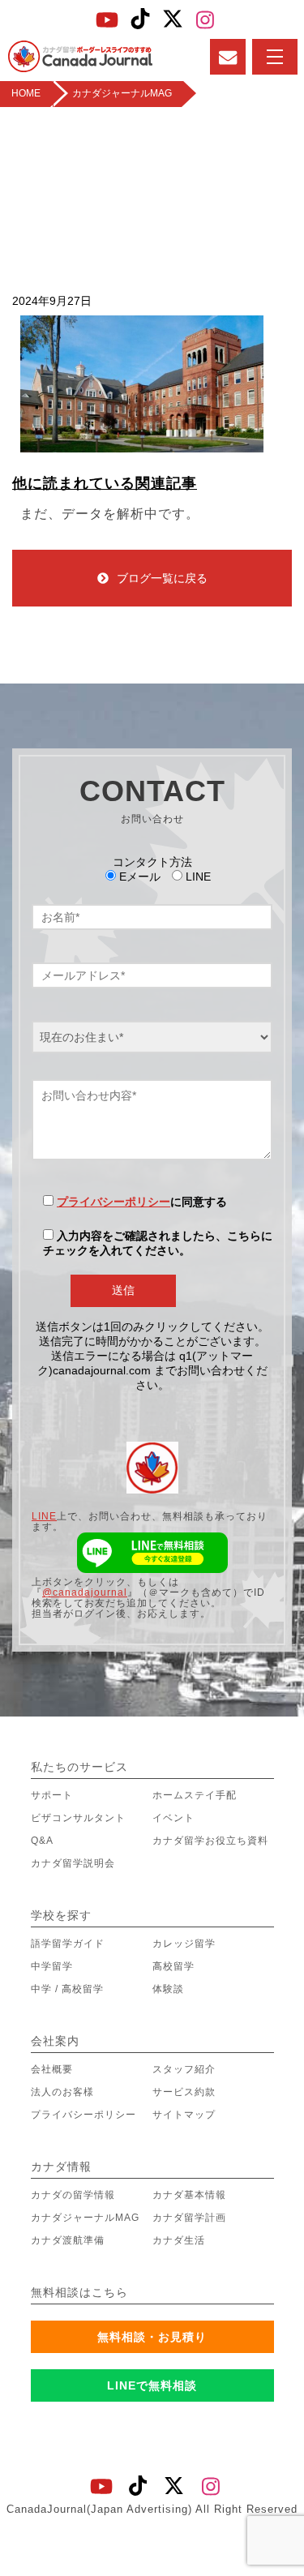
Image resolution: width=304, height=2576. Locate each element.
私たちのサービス (79, 1767)
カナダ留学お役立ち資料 (210, 1841)
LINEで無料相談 (152, 2385)
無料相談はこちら (79, 2292)
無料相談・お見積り (152, 2337)
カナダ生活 (179, 2240)
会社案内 (55, 2041)
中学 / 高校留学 (67, 1989)
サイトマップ (184, 2115)
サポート (52, 1795)
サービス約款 (184, 2092)
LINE (44, 1516)
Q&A (42, 1841)
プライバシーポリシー (113, 1202)
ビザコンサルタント (78, 1818)
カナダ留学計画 (189, 2218)
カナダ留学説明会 (73, 1863)
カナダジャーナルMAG (85, 2218)
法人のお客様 (62, 2092)
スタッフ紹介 (184, 2069)
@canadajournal (85, 1592)
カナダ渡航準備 (68, 2240)
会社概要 (52, 2069)
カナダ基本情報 (189, 2195)
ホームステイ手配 (195, 1795)
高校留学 (173, 1966)
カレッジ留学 (184, 1944)
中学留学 (52, 1966)
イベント (173, 1818)
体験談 (168, 1989)
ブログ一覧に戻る (162, 578)
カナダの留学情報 (73, 2195)
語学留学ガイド (68, 1944)
